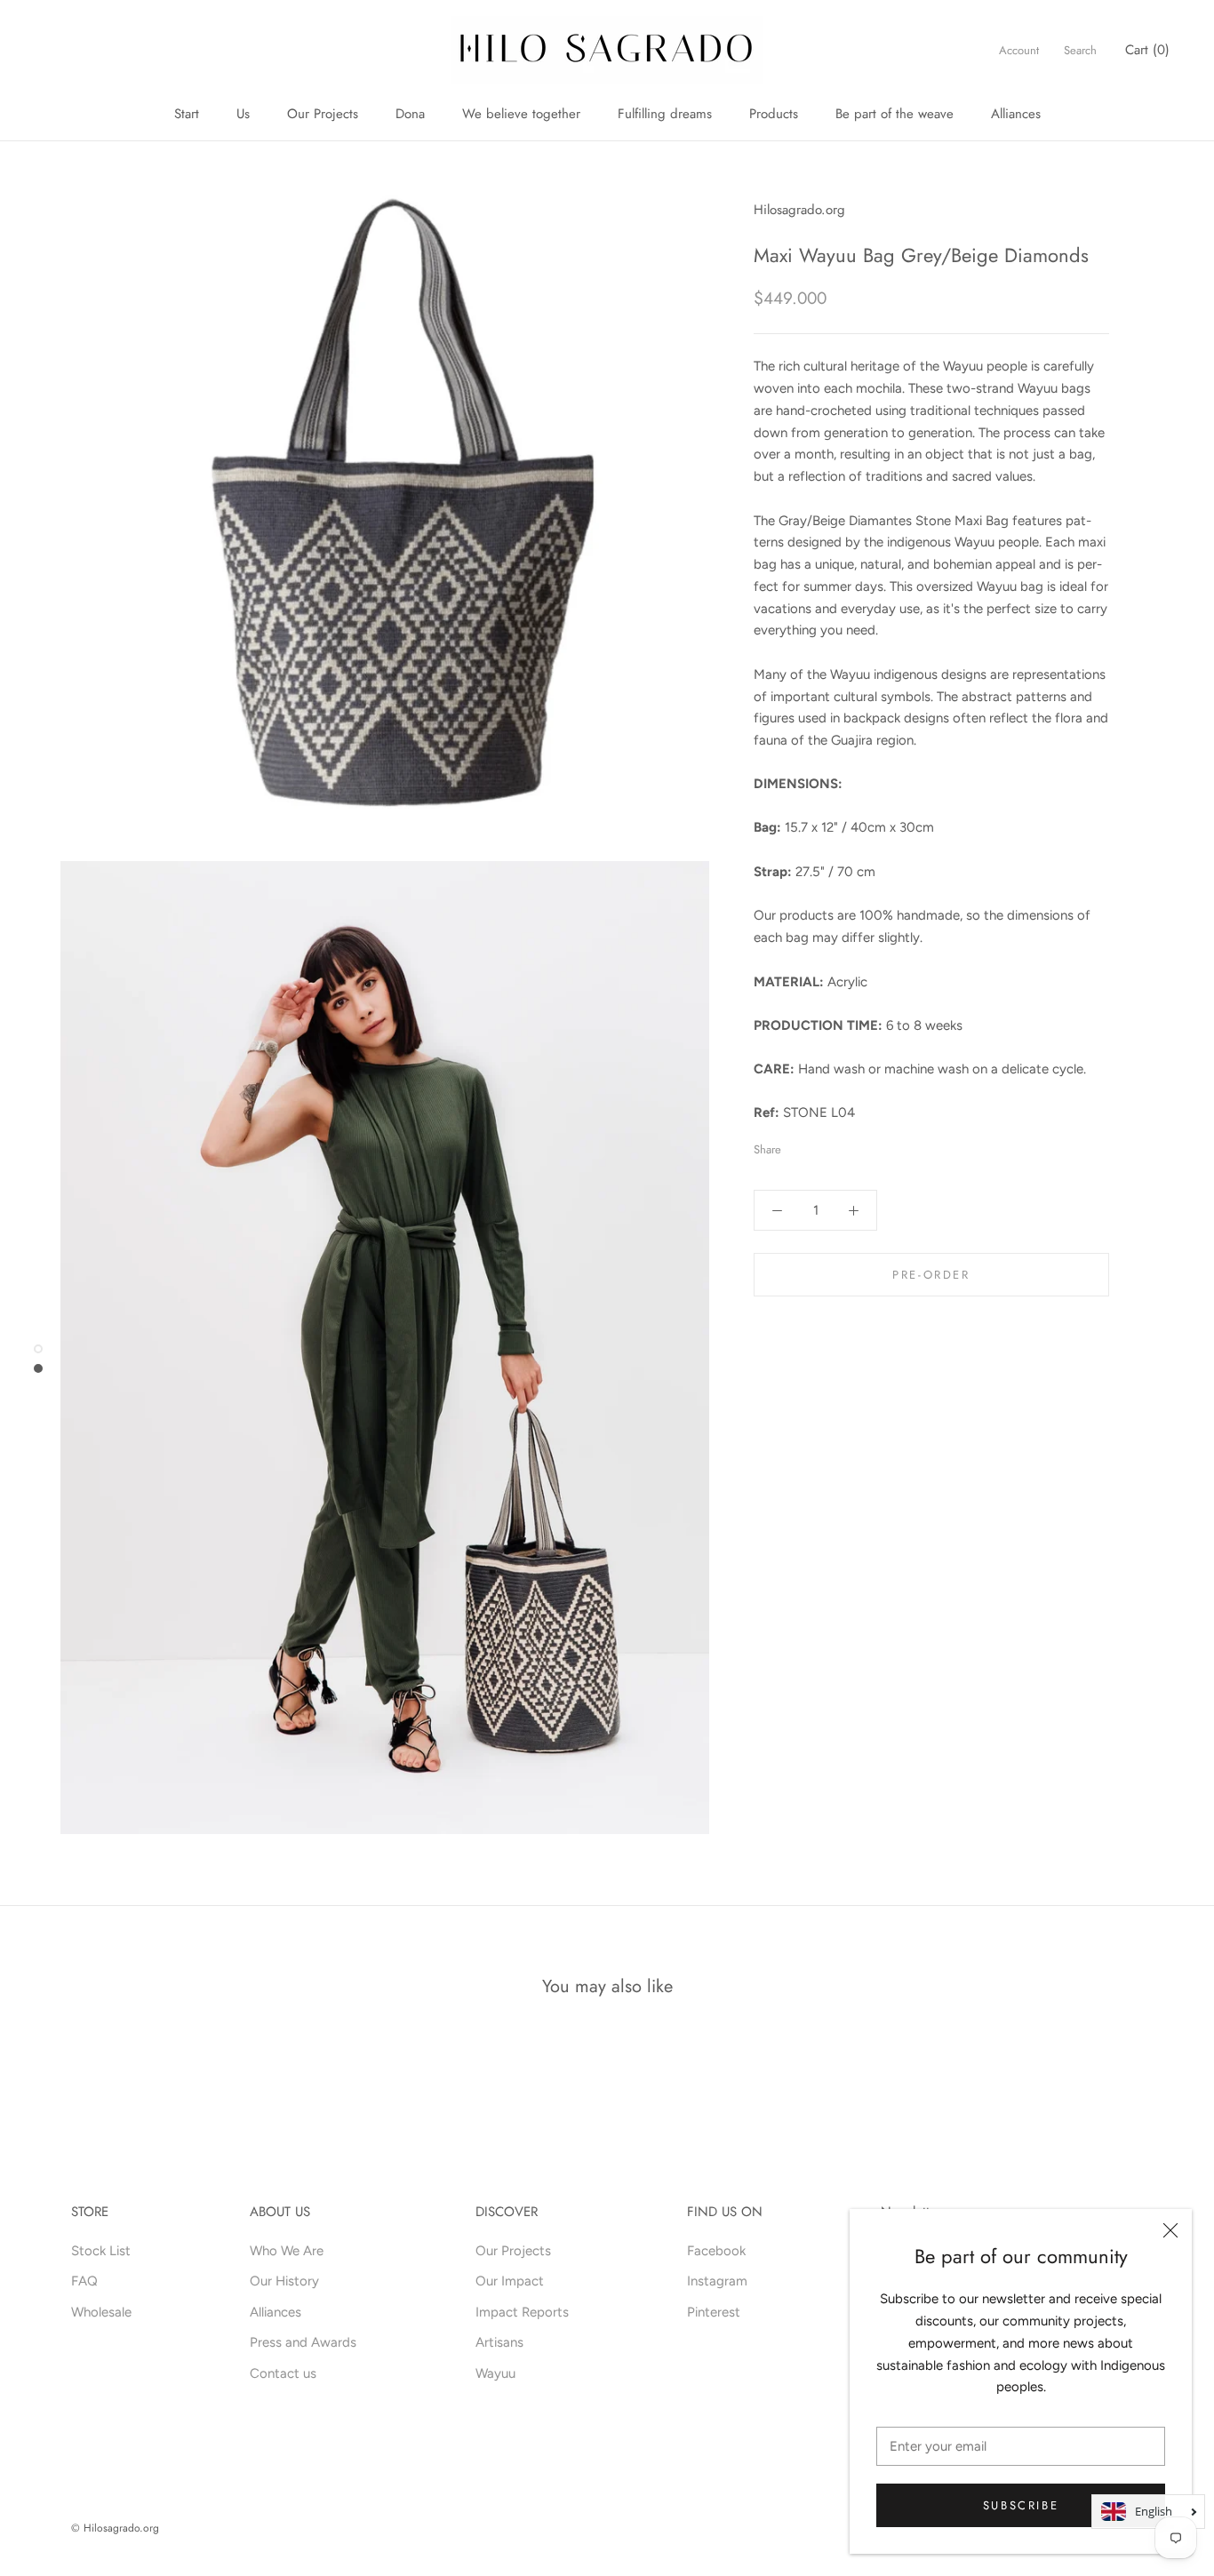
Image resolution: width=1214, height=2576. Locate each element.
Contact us (283, 2373)
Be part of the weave (895, 114)
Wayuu (495, 2373)
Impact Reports (522, 2312)
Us (243, 114)
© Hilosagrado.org (115, 2528)
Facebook (716, 2251)
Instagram (717, 2281)
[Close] (1170, 2230)
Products (774, 114)
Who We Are (287, 2251)
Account (1019, 50)
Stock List (101, 2251)
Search (1080, 50)
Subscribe (1021, 2505)
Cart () (1147, 50)
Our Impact (510, 2281)
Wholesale (101, 2312)
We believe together (521, 114)
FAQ (84, 2281)
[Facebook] (798, 1145)
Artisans (499, 2342)
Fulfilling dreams (665, 114)
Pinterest (714, 2312)
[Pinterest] (844, 1145)
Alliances (1016, 114)
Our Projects (323, 114)
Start (187, 114)
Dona (410, 114)
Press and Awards (303, 2342)
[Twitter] (821, 1145)
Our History (284, 2281)
